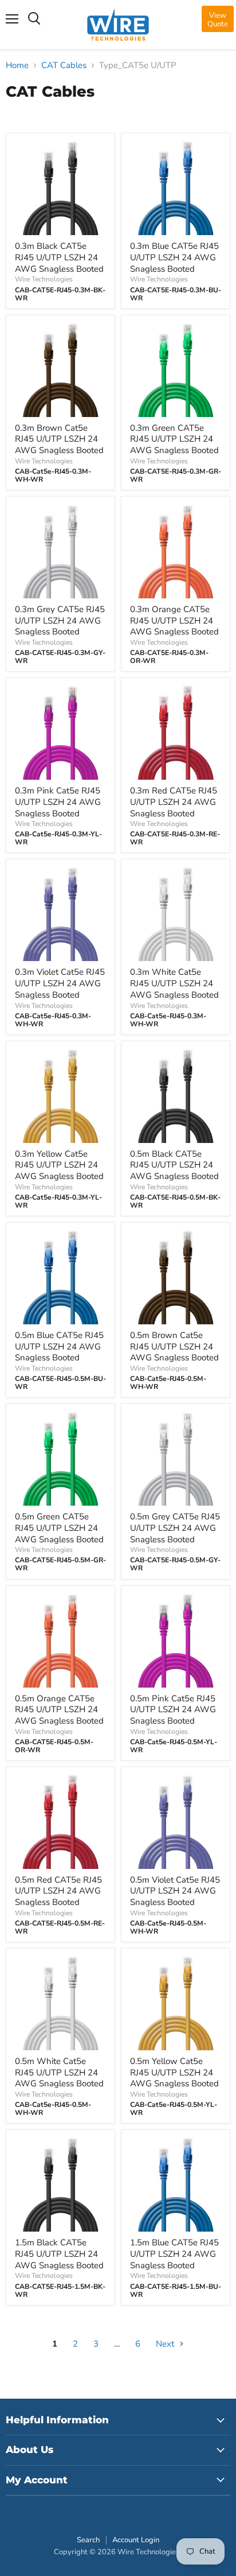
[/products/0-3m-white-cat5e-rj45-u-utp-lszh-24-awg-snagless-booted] (176, 913)
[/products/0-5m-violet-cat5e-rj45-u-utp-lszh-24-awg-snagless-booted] (176, 1821)
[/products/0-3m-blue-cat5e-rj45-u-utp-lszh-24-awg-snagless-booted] (176, 187)
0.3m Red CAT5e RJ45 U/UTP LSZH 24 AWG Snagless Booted (174, 802)
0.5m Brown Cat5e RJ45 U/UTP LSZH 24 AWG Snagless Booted (174, 1346)
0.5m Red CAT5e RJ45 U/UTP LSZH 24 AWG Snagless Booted (58, 1891)
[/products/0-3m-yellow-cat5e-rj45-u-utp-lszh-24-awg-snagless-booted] (60, 1095)
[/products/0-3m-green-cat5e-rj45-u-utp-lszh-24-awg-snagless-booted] (176, 369)
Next (166, 2344)
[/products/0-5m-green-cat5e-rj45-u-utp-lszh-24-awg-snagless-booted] (60, 1458)
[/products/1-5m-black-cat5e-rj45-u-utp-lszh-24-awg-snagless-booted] (60, 2184)
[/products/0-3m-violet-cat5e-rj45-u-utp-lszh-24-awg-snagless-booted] (60, 913)
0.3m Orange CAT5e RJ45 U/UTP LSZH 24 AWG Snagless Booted (174, 620)
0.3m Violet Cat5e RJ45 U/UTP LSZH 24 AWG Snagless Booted (60, 983)
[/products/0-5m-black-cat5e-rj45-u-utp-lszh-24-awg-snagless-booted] (176, 1095)
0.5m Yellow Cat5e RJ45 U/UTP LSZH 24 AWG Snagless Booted (174, 2072)
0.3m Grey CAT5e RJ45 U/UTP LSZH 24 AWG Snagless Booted (60, 620)
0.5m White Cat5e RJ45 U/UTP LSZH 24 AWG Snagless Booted (59, 2072)
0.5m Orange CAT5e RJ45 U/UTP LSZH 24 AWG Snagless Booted (59, 1710)
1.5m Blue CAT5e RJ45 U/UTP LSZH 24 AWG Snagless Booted (174, 2254)
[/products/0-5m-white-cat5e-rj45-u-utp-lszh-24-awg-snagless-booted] (60, 2003)
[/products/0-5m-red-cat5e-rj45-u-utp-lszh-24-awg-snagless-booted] (60, 1821)
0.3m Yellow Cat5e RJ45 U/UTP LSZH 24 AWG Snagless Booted (59, 1165)
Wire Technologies (44, 279)
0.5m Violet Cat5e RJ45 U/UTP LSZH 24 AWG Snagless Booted (175, 1891)
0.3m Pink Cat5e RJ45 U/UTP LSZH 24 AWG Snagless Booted (58, 802)
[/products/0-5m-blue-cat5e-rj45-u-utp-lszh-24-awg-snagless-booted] (60, 1277)
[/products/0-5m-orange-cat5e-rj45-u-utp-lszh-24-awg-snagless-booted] (60, 1640)
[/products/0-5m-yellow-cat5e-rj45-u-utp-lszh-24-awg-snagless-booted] (176, 2003)
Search (88, 2540)
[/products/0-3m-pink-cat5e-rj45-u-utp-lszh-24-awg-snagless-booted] (60, 732)
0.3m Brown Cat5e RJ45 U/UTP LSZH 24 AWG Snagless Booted (59, 439)
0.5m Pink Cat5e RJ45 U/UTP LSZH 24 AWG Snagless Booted (173, 1710)
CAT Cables (64, 66)
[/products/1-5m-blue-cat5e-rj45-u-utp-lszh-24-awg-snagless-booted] (176, 2184)
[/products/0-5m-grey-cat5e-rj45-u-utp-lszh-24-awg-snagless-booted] (176, 1458)
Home (17, 66)
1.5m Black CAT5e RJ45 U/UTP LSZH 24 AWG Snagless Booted (59, 2254)
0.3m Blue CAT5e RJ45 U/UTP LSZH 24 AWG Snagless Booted (174, 257)
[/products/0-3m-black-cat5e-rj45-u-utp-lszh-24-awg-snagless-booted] (60, 187)
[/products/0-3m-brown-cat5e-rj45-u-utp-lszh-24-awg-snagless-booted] (60, 369)
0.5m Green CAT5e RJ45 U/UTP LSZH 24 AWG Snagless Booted (59, 1528)
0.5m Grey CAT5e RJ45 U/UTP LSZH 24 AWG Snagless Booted (175, 1528)
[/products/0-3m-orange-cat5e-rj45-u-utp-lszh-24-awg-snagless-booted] (176, 551)
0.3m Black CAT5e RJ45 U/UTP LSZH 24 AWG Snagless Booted (59, 257)
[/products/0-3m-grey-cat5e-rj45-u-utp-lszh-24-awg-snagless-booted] (60, 551)
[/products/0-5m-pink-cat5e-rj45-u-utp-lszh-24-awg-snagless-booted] (176, 1640)
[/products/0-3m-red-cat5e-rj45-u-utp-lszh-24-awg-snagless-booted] (176, 732)
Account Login (136, 2540)
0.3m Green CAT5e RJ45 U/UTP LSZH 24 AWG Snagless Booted (174, 439)
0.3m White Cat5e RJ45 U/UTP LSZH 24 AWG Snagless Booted (174, 983)
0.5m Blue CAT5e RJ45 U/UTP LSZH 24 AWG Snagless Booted (59, 1346)
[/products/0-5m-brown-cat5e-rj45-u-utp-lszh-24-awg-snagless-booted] (176, 1277)
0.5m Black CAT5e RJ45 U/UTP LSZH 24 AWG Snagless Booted (174, 1165)
